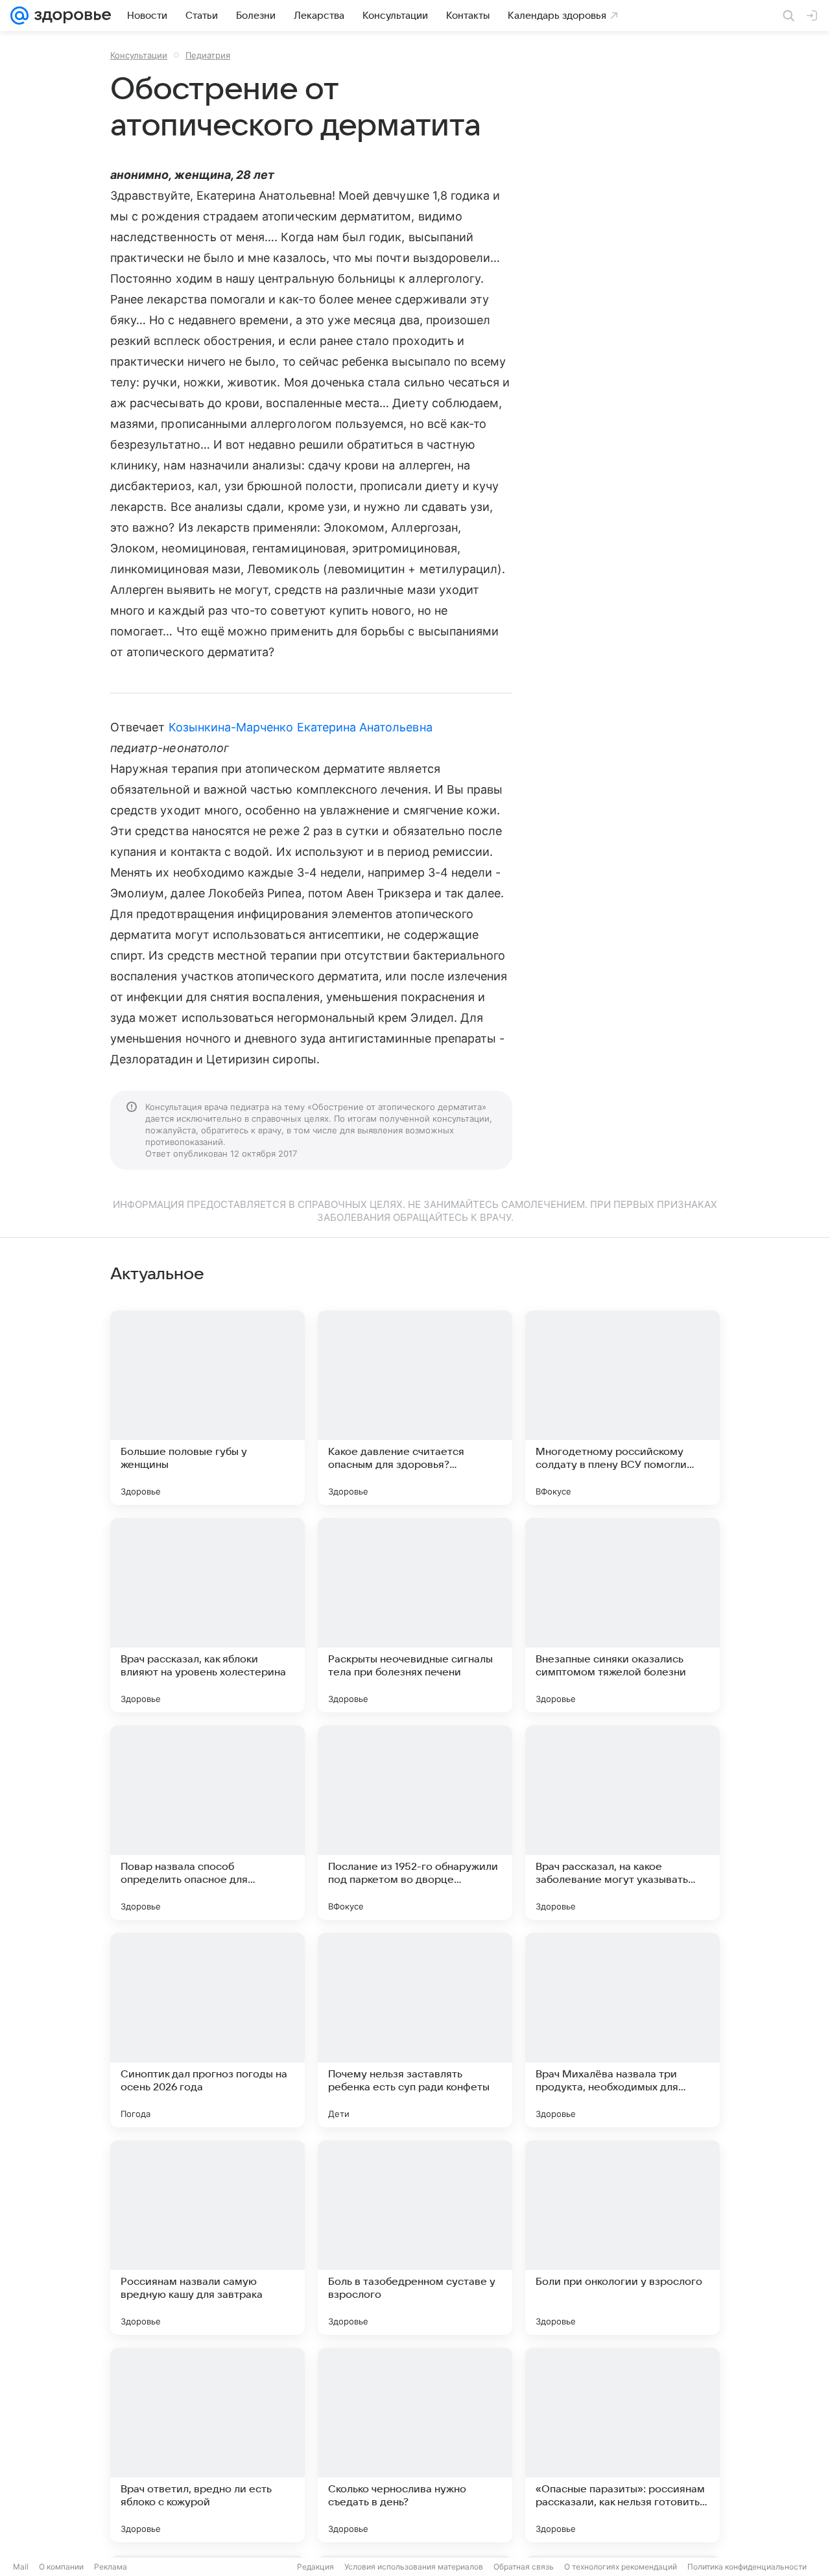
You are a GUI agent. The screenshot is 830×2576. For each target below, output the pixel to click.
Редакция (315, 2567)
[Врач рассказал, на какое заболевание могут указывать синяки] (622, 1823)
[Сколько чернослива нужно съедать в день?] (415, 2445)
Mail (21, 2567)
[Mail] (19, 16)
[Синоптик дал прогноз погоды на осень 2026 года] (207, 2030)
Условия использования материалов (414, 2567)
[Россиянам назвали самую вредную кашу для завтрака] (207, 2238)
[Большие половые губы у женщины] (207, 1408)
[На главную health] (70, 16)
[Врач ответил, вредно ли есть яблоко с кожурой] (207, 2445)
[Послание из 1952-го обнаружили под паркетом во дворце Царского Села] (415, 1823)
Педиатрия (208, 55)
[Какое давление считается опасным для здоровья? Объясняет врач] (415, 1408)
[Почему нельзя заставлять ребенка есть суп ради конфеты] (415, 2030)
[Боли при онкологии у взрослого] (622, 2238)
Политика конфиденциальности (747, 2567)
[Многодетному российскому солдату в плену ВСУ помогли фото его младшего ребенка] (622, 1408)
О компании (61, 2567)
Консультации (139, 55)
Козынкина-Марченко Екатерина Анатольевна (301, 727)
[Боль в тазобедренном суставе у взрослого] (415, 2238)
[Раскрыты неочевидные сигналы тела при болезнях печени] (415, 1615)
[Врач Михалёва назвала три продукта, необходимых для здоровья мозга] (622, 2030)
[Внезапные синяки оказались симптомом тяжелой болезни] (622, 1615)
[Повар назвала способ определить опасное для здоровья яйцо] (207, 1823)
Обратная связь (524, 2567)
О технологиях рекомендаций (621, 2567)
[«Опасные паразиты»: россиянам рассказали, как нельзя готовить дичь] (622, 2445)
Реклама (111, 2567)
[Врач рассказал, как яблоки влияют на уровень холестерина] (207, 1615)
